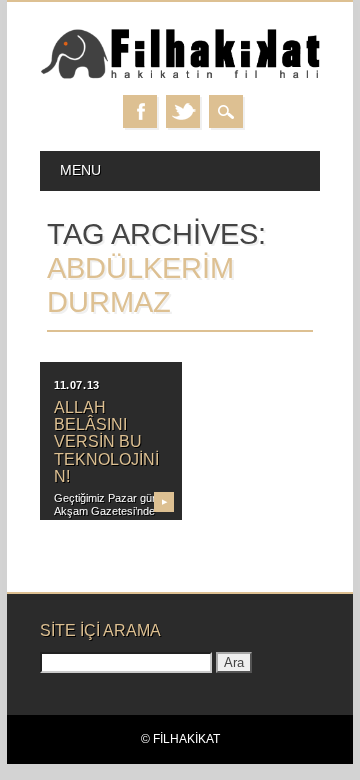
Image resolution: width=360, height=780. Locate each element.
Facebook (140, 111)
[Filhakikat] (180, 75)
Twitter (183, 111)
